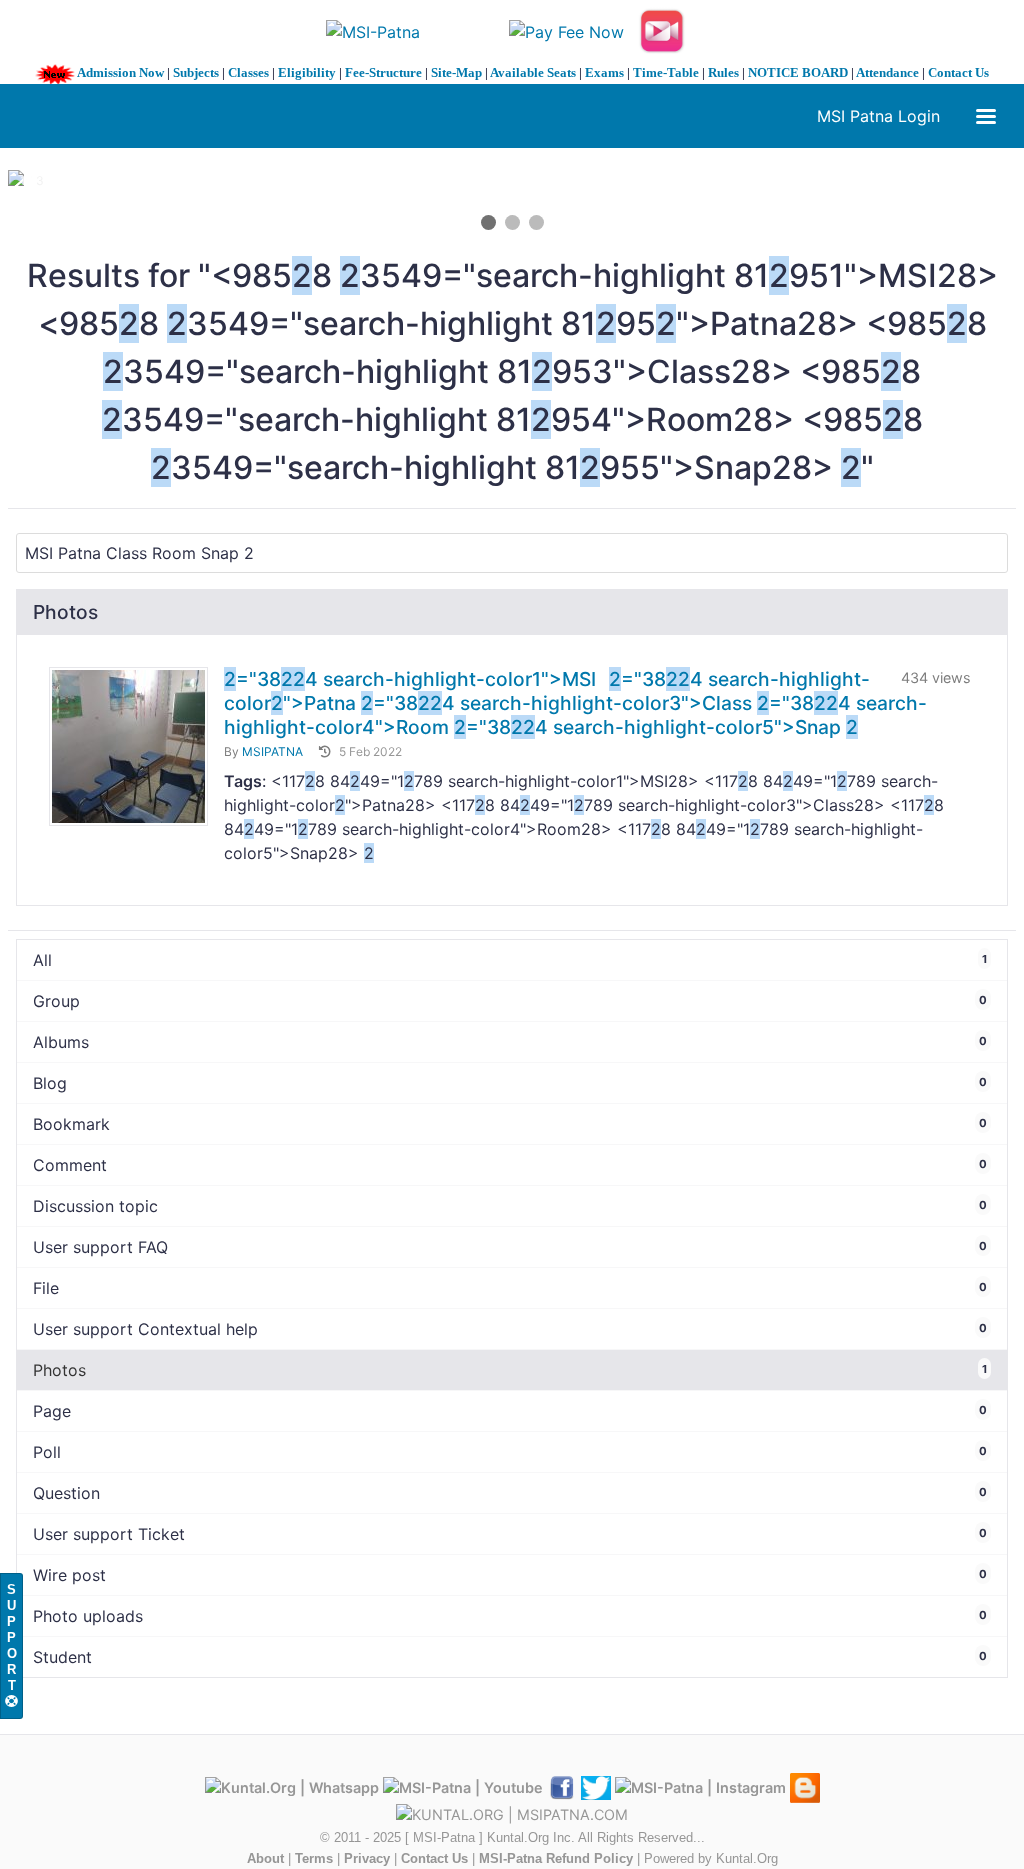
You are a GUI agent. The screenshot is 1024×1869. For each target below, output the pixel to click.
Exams (604, 72)
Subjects (196, 72)
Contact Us (958, 72)
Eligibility (307, 72)
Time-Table (666, 72)
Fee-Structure (383, 72)
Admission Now (120, 72)
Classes (248, 72)
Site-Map (456, 72)
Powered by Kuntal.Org (711, 1858)
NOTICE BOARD (798, 72)
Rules (723, 72)
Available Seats (533, 72)
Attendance (887, 72)
